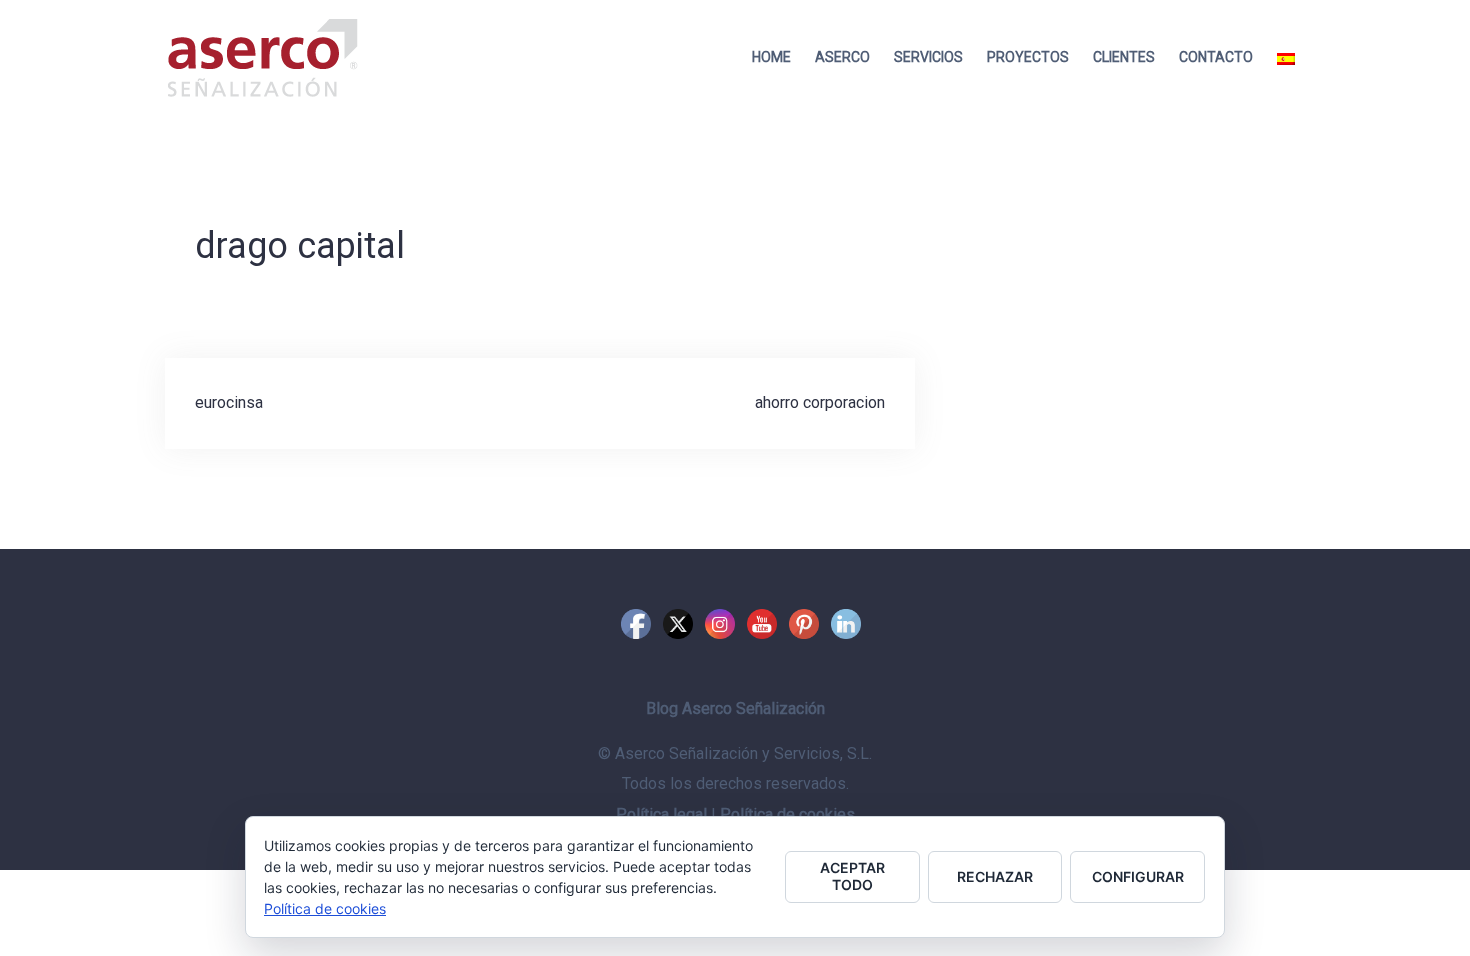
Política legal (661, 814)
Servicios (928, 57)
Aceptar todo (852, 876)
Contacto (1216, 57)
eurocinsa (229, 402)
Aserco (842, 57)
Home (771, 57)
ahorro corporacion (820, 402)
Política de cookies (787, 814)
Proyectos (1028, 57)
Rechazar (995, 876)
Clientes (1124, 57)
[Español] (1286, 57)
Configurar (1138, 876)
